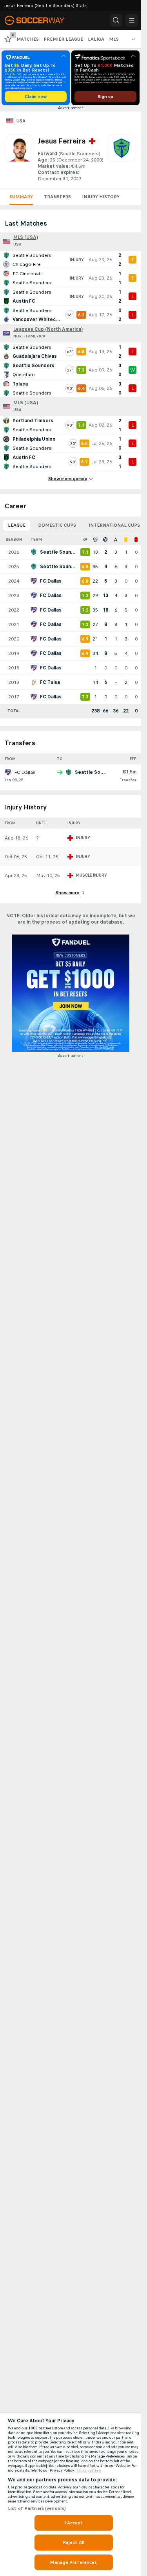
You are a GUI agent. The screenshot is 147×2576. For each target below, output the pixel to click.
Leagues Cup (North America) (48, 329)
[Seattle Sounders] (122, 158)
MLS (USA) (26, 237)
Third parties (89, 2470)
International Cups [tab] (114, 525)
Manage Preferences (73, 2562)
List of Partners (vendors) (37, 2508)
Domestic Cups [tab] (57, 525)
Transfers (57, 197)
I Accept (74, 2523)
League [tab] (17, 525)
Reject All (73, 2542)
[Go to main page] (40, 20)
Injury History (101, 197)
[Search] (116, 20)
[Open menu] (132, 20)
